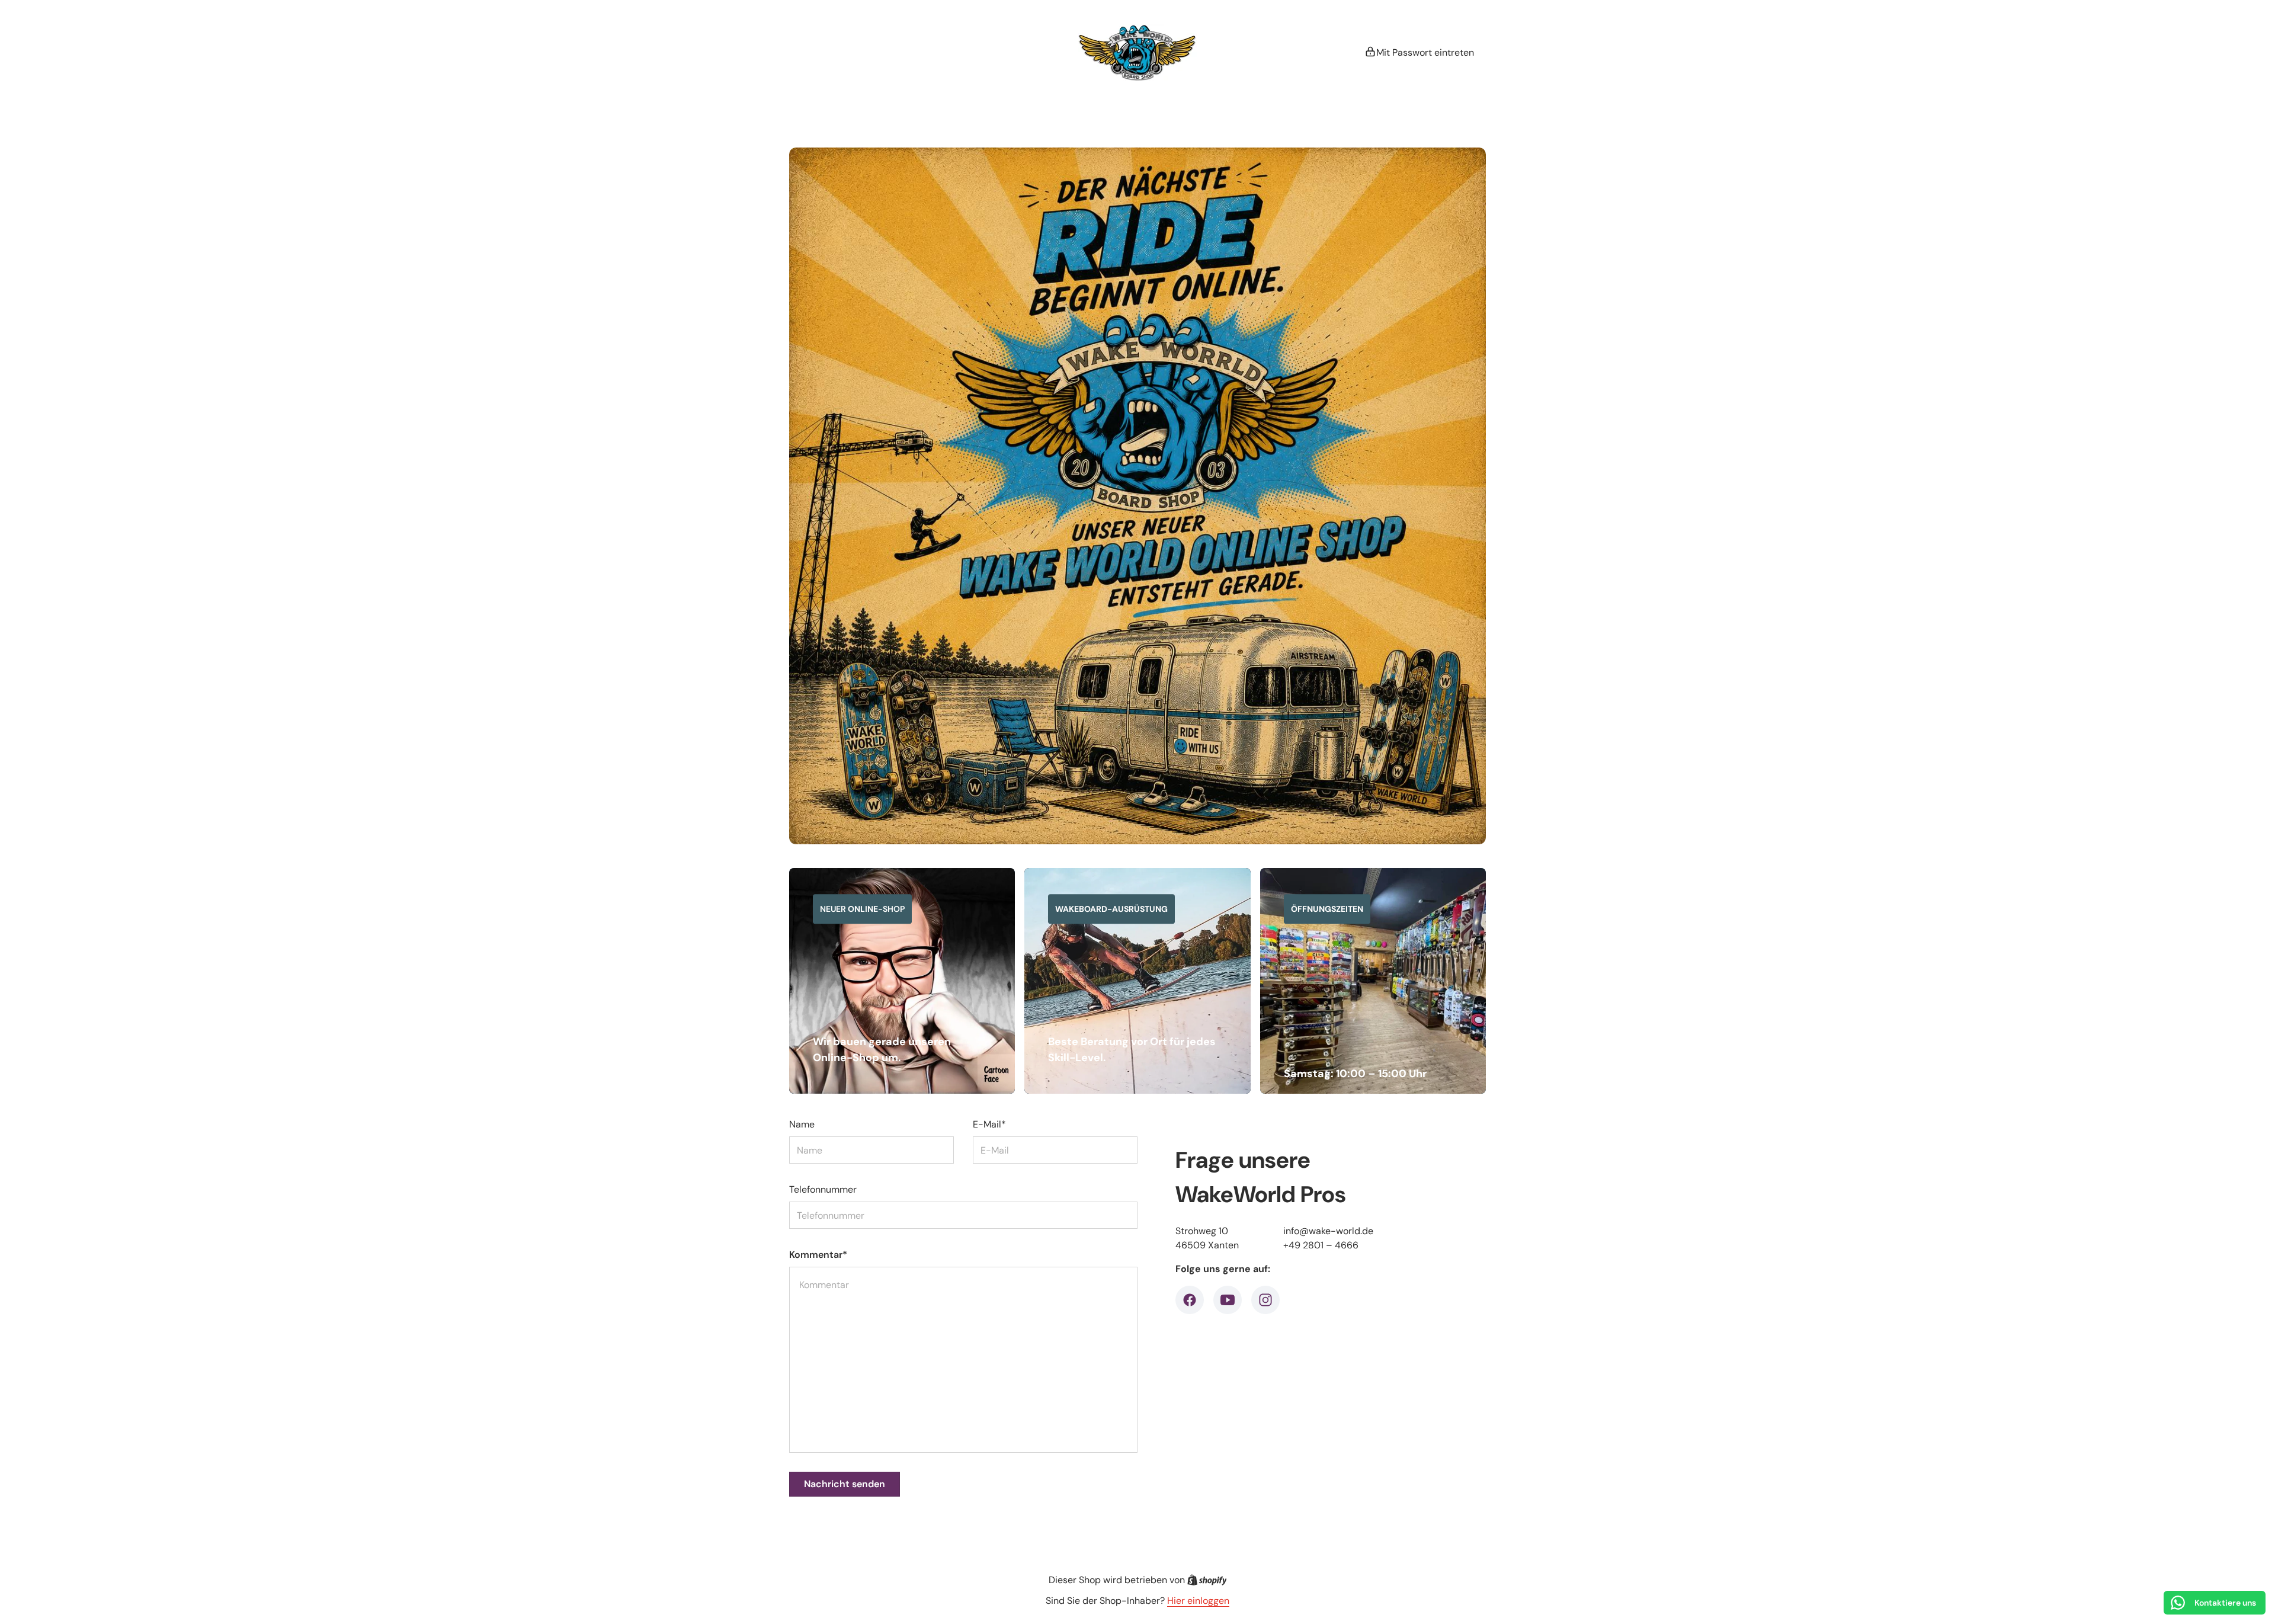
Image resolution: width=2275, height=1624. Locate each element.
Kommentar (818, 1255)
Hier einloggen (1198, 1601)
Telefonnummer (823, 1189)
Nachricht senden (845, 1484)
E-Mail (989, 1124)
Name (802, 1124)
